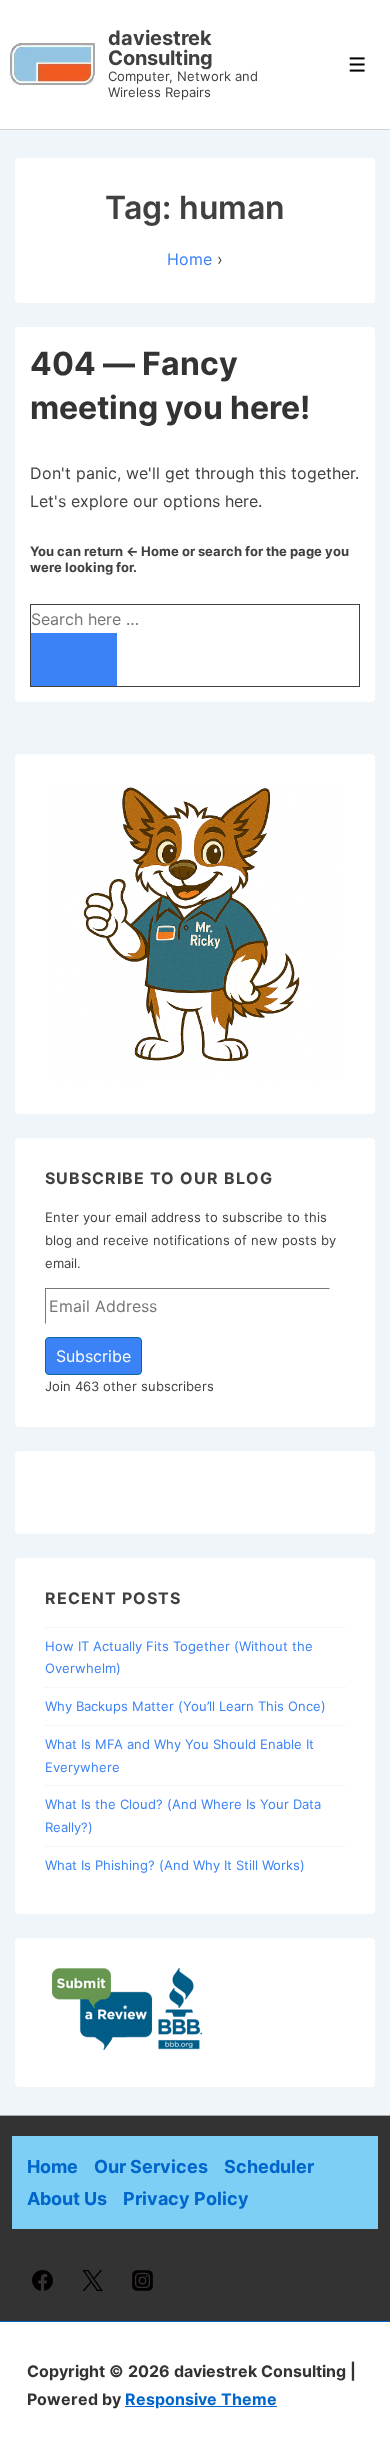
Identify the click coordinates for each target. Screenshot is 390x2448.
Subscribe (93, 1356)
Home (52, 2166)
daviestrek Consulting (160, 48)
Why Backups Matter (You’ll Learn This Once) (185, 1706)
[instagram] (143, 2280)
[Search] (74, 659)
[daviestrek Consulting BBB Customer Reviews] (127, 2046)
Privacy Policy (186, 2198)
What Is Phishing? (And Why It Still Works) (175, 1865)
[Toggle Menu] (357, 64)
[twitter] (93, 2280)
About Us (67, 2198)
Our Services (151, 2166)
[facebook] (43, 2280)
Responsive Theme (201, 2399)
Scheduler (269, 2166)
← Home (152, 551)
